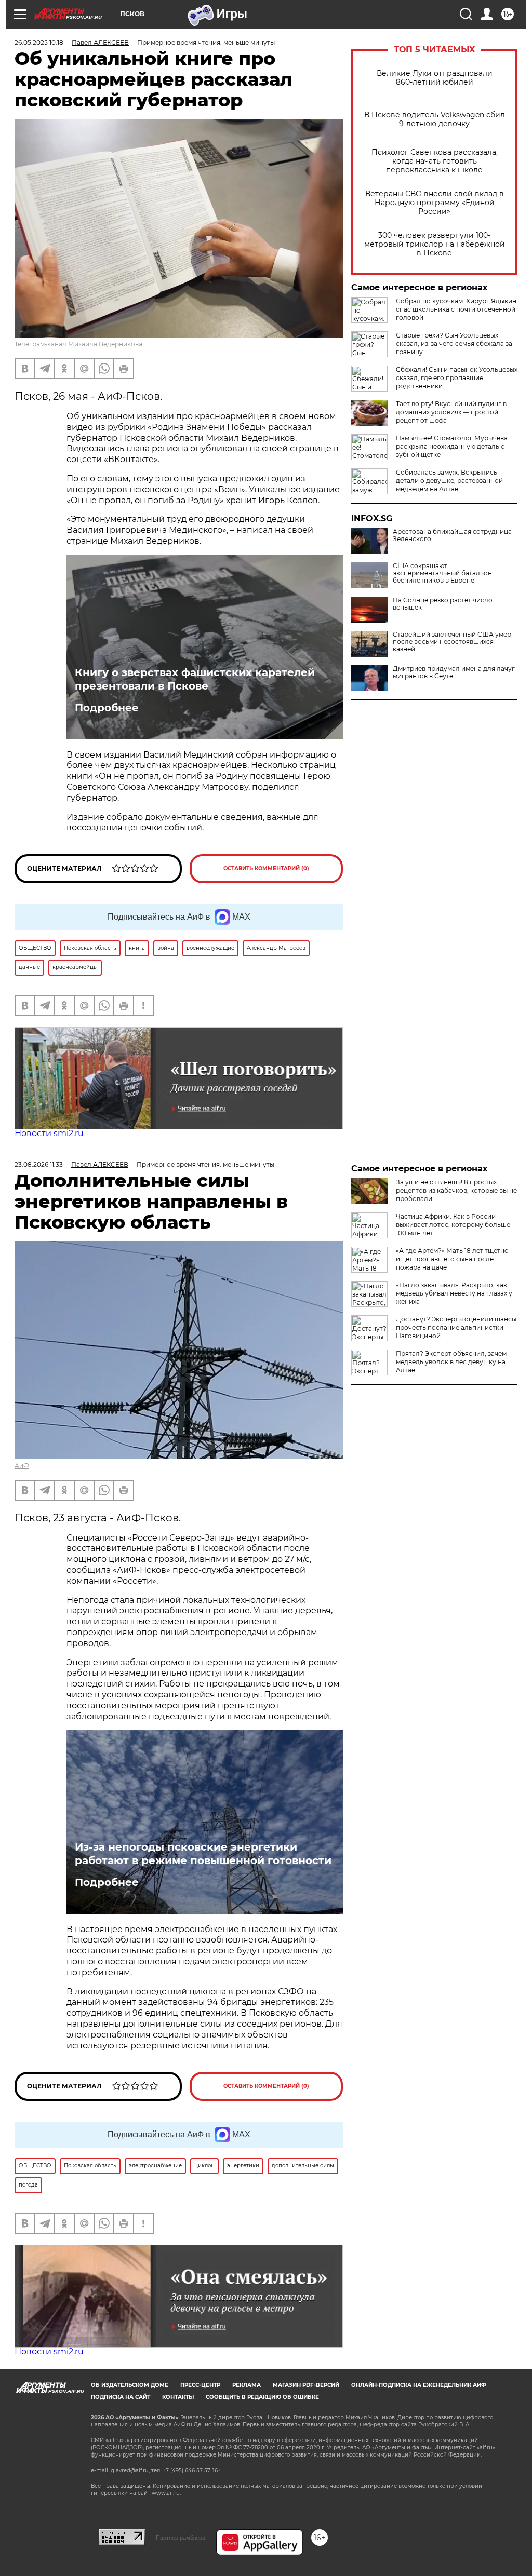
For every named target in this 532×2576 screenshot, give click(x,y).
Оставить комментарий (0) (266, 868)
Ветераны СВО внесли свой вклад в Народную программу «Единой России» (435, 203)
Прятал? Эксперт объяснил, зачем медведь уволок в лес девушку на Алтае (451, 1362)
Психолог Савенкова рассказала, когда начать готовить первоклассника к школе (435, 161)
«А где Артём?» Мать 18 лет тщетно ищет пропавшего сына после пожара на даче (452, 1259)
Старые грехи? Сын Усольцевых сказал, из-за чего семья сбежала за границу (454, 343)
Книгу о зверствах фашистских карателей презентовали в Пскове (195, 679)
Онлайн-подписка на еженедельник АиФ (419, 2385)
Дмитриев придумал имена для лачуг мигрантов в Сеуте (454, 672)
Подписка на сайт (121, 2397)
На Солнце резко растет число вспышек (443, 604)
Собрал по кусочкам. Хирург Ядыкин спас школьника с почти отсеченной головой (456, 309)
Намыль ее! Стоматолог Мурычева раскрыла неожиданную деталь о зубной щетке (452, 446)
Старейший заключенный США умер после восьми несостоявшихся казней (452, 642)
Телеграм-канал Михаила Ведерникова (78, 344)
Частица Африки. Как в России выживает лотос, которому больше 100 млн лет (453, 1225)
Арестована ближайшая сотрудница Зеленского (452, 535)
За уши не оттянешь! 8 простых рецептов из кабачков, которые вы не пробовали (456, 1190)
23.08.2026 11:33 (39, 1164)
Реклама (247, 2385)
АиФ (22, 1466)
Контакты (178, 2397)
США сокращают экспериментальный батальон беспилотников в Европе (442, 573)
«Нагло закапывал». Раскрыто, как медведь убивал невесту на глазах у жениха (454, 1293)
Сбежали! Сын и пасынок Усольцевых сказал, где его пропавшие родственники (457, 378)
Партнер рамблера (181, 2538)
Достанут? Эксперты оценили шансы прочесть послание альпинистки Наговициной (456, 1327)
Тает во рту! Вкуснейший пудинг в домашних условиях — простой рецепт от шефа (451, 412)
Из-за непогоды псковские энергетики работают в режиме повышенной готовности (203, 1854)
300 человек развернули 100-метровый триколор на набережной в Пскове (435, 244)
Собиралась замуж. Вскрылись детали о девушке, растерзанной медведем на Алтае (449, 481)
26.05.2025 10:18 (39, 42)
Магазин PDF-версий (306, 2385)
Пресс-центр (200, 2385)
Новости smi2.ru (49, 1133)
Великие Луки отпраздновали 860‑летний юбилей (435, 78)
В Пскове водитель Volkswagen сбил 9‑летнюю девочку (435, 119)
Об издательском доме (130, 2385)
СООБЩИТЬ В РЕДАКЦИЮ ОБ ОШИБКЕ (262, 2397)
